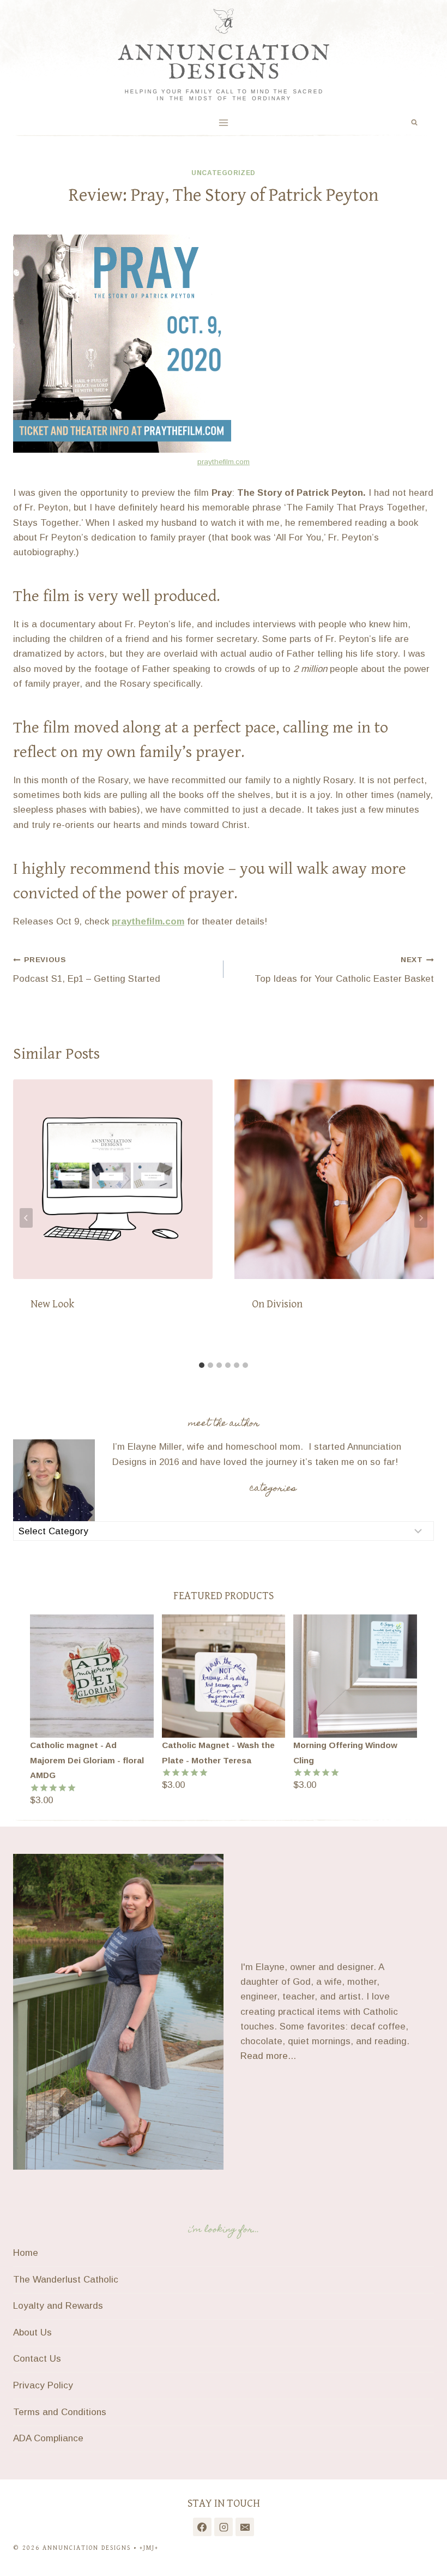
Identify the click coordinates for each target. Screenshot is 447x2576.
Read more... (268, 2056)
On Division (277, 1304)
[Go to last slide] (26, 1218)
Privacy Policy (43, 2385)
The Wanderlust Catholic (66, 2280)
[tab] (202, 1365)
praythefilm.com (224, 462)
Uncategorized (224, 173)
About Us (32, 2332)
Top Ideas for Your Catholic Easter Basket (344, 970)
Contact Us (37, 2359)
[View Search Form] (414, 123)
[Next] (421, 1218)
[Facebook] (202, 2527)
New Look (52, 1304)
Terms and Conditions (60, 2412)
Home (26, 2253)
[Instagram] (224, 2527)
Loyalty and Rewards (58, 2306)
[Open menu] (224, 122)
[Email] (245, 2527)
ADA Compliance (48, 2438)
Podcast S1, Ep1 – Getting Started (87, 970)
